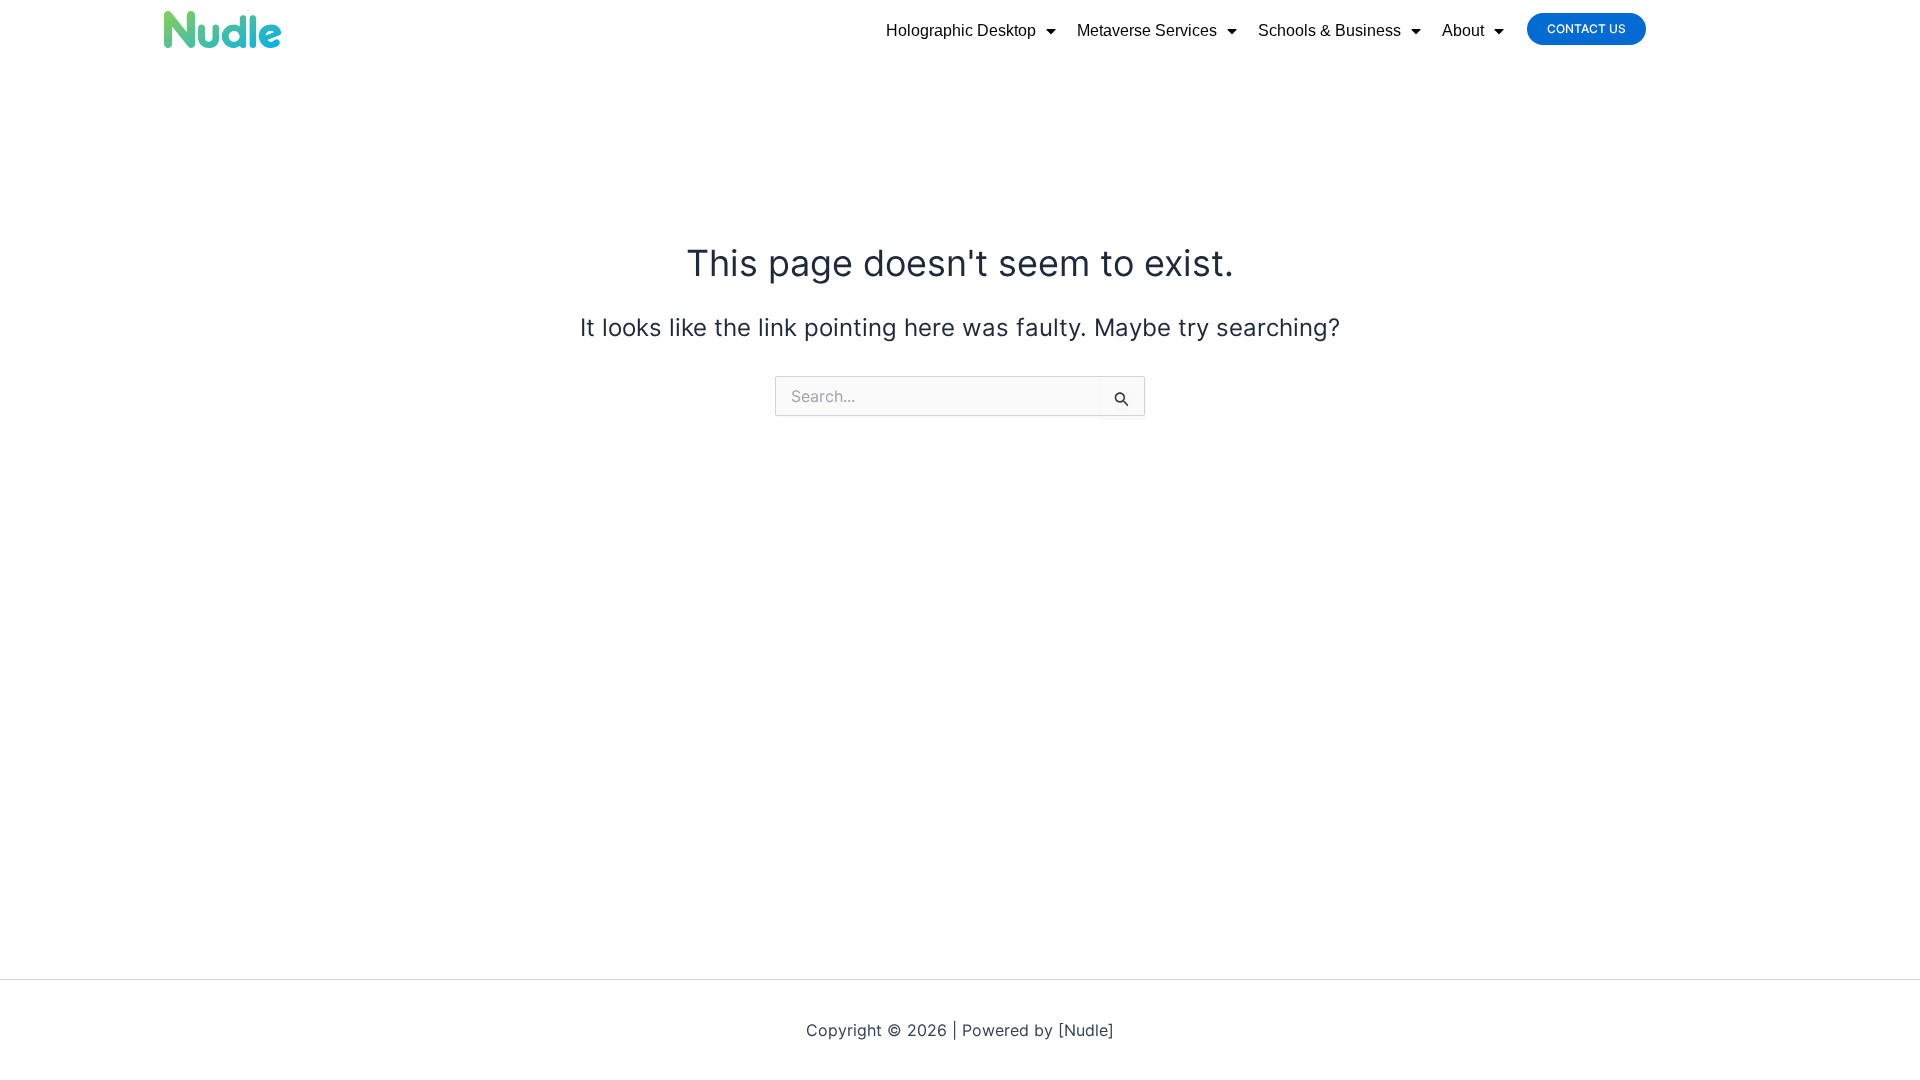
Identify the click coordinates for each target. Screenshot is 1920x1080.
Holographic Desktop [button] (961, 30)
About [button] (1463, 30)
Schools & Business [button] (1329, 30)
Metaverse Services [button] (1147, 30)
